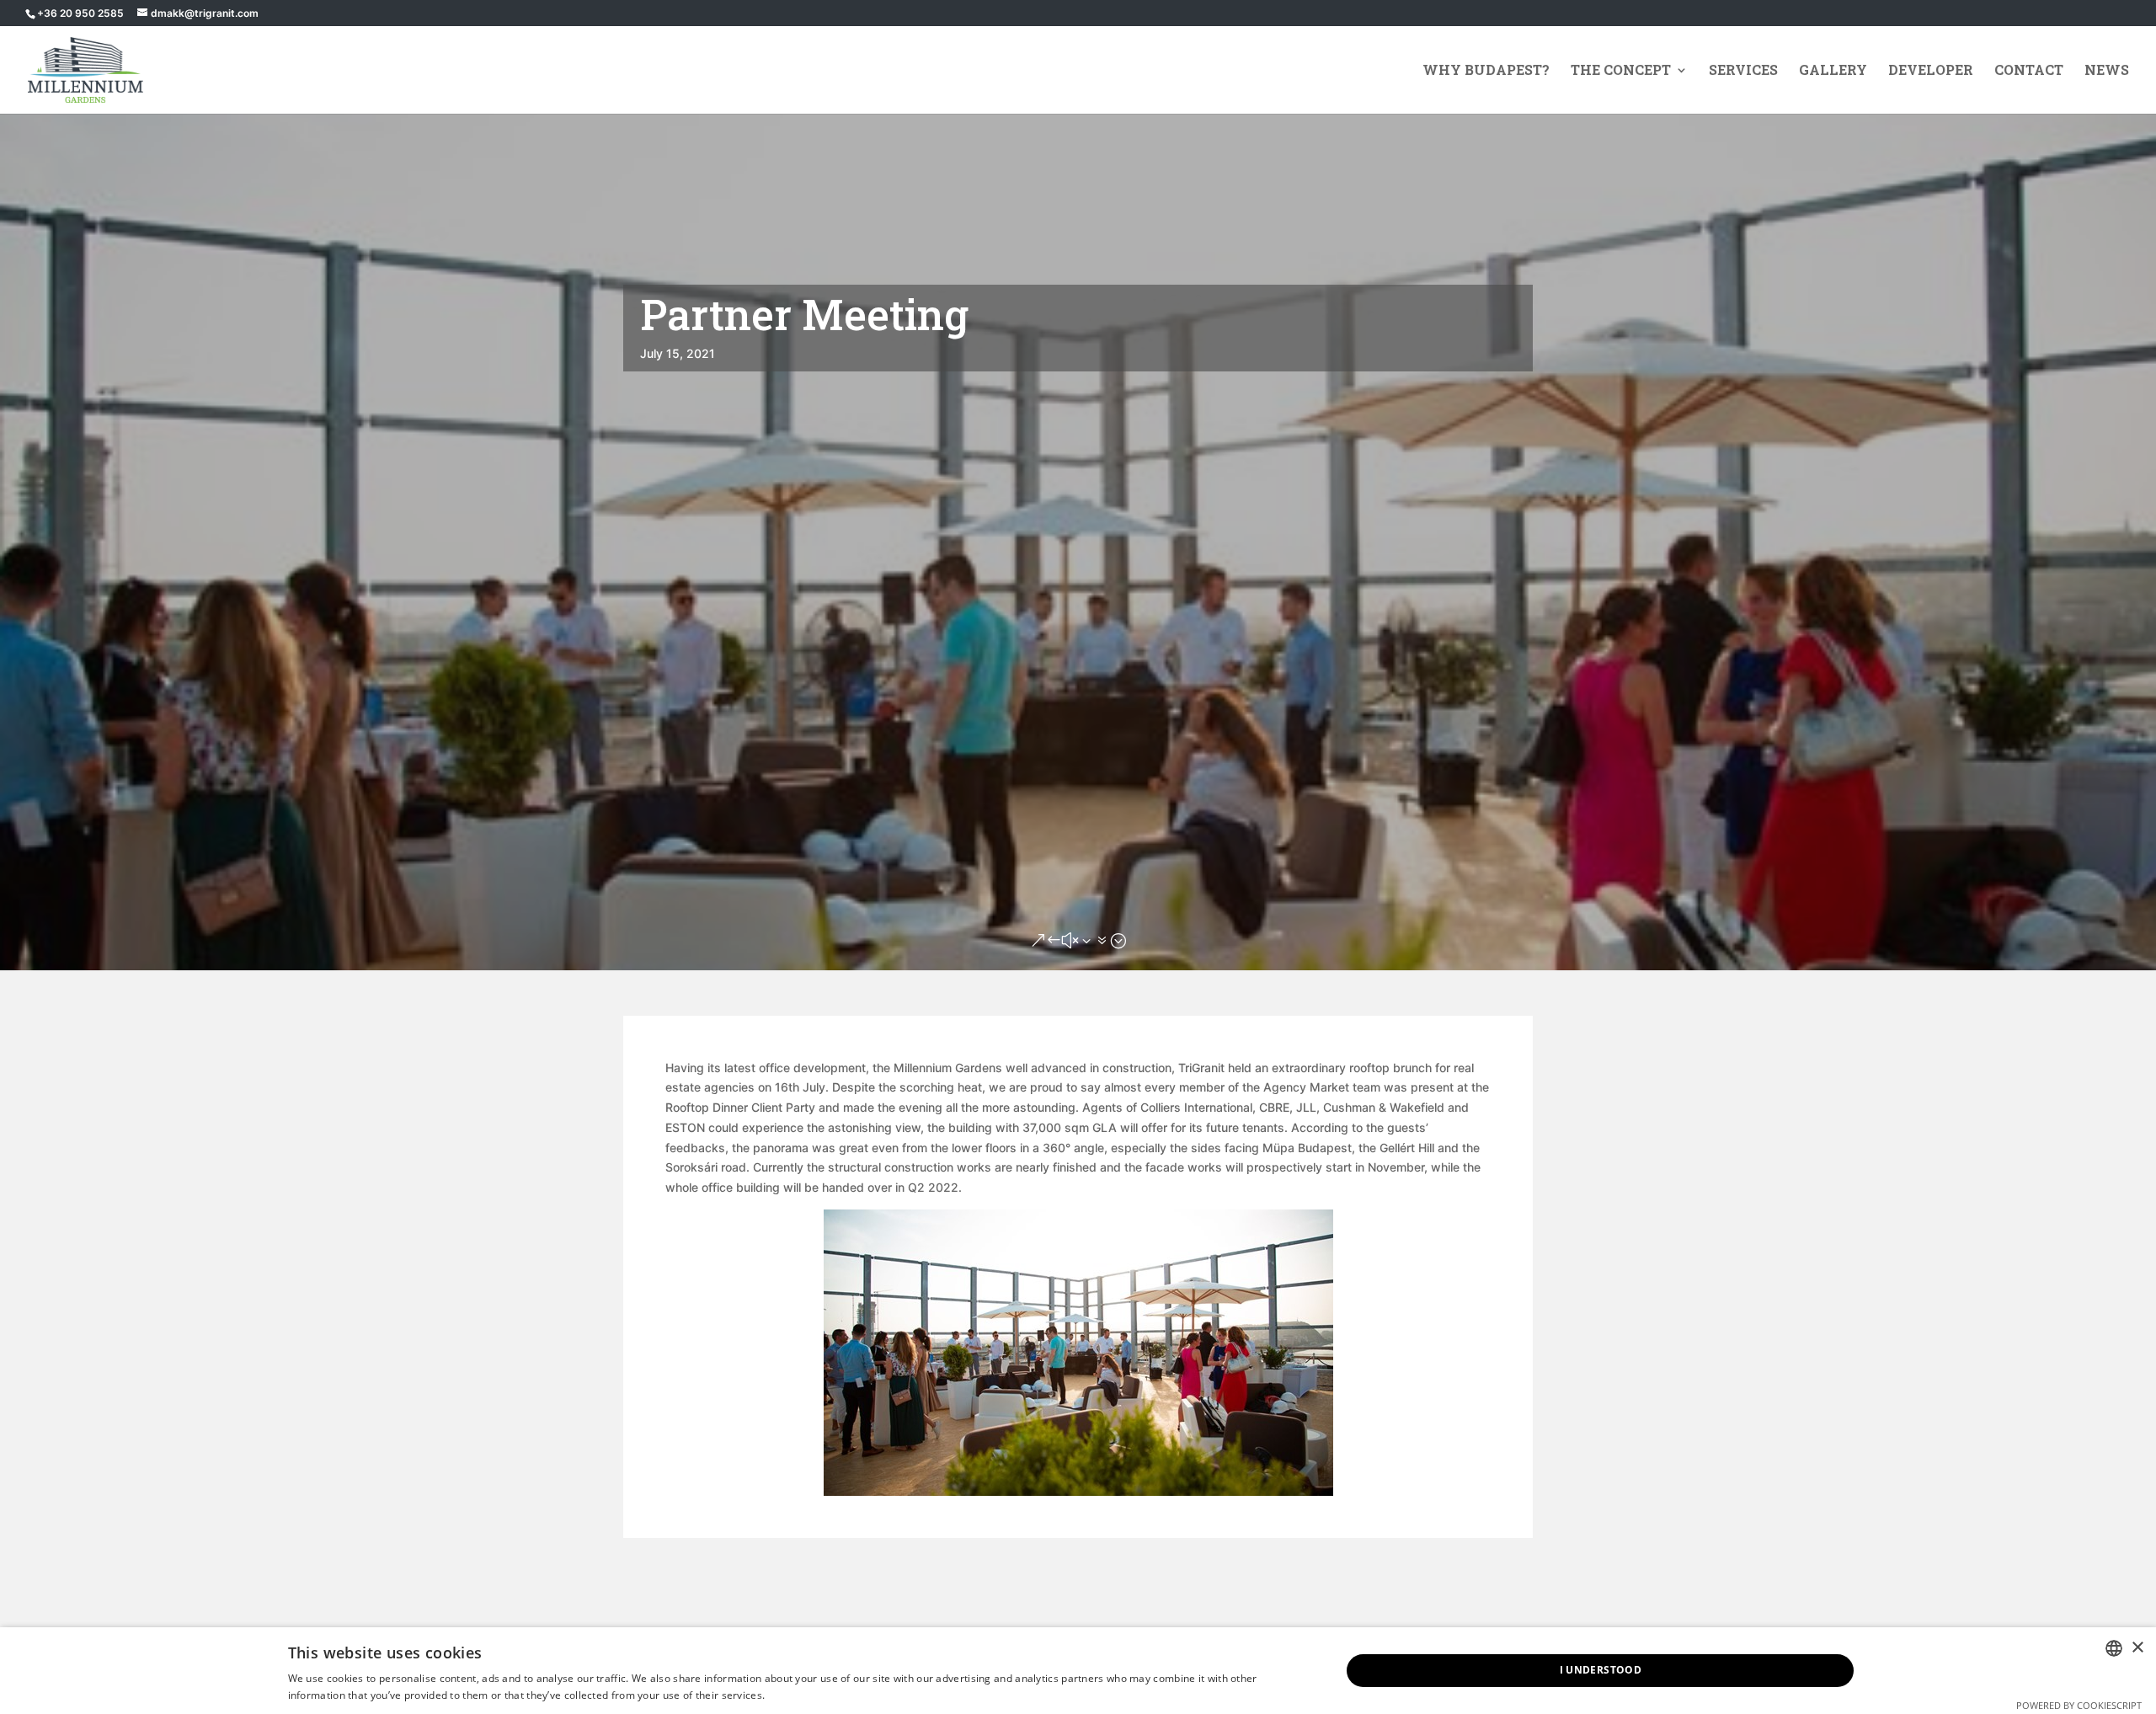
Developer (1931, 71)
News (2107, 71)
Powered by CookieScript (2079, 1705)
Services (1743, 71)
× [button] (2137, 1648)
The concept (1621, 71)
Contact (2029, 71)
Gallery (1833, 71)
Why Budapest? (1486, 71)
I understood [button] (1601, 1670)
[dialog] (1078, 1671)
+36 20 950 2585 (80, 13)
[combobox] (2114, 1648)
